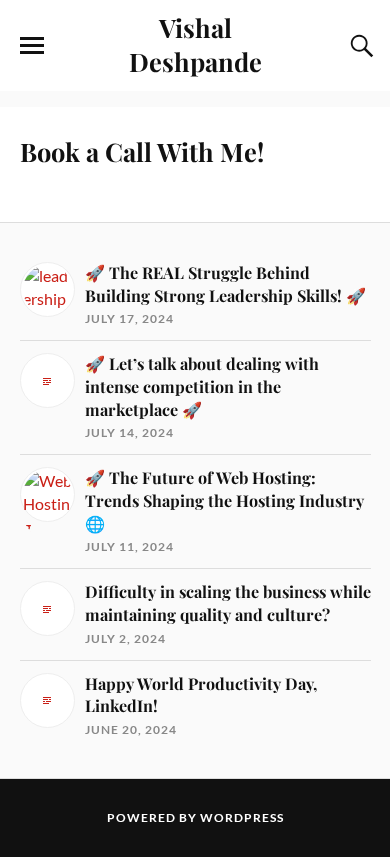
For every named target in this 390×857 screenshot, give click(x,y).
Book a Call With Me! (142, 151)
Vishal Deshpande (195, 44)
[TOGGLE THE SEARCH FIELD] (359, 46)
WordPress (242, 817)
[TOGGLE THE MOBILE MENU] (32, 46)
